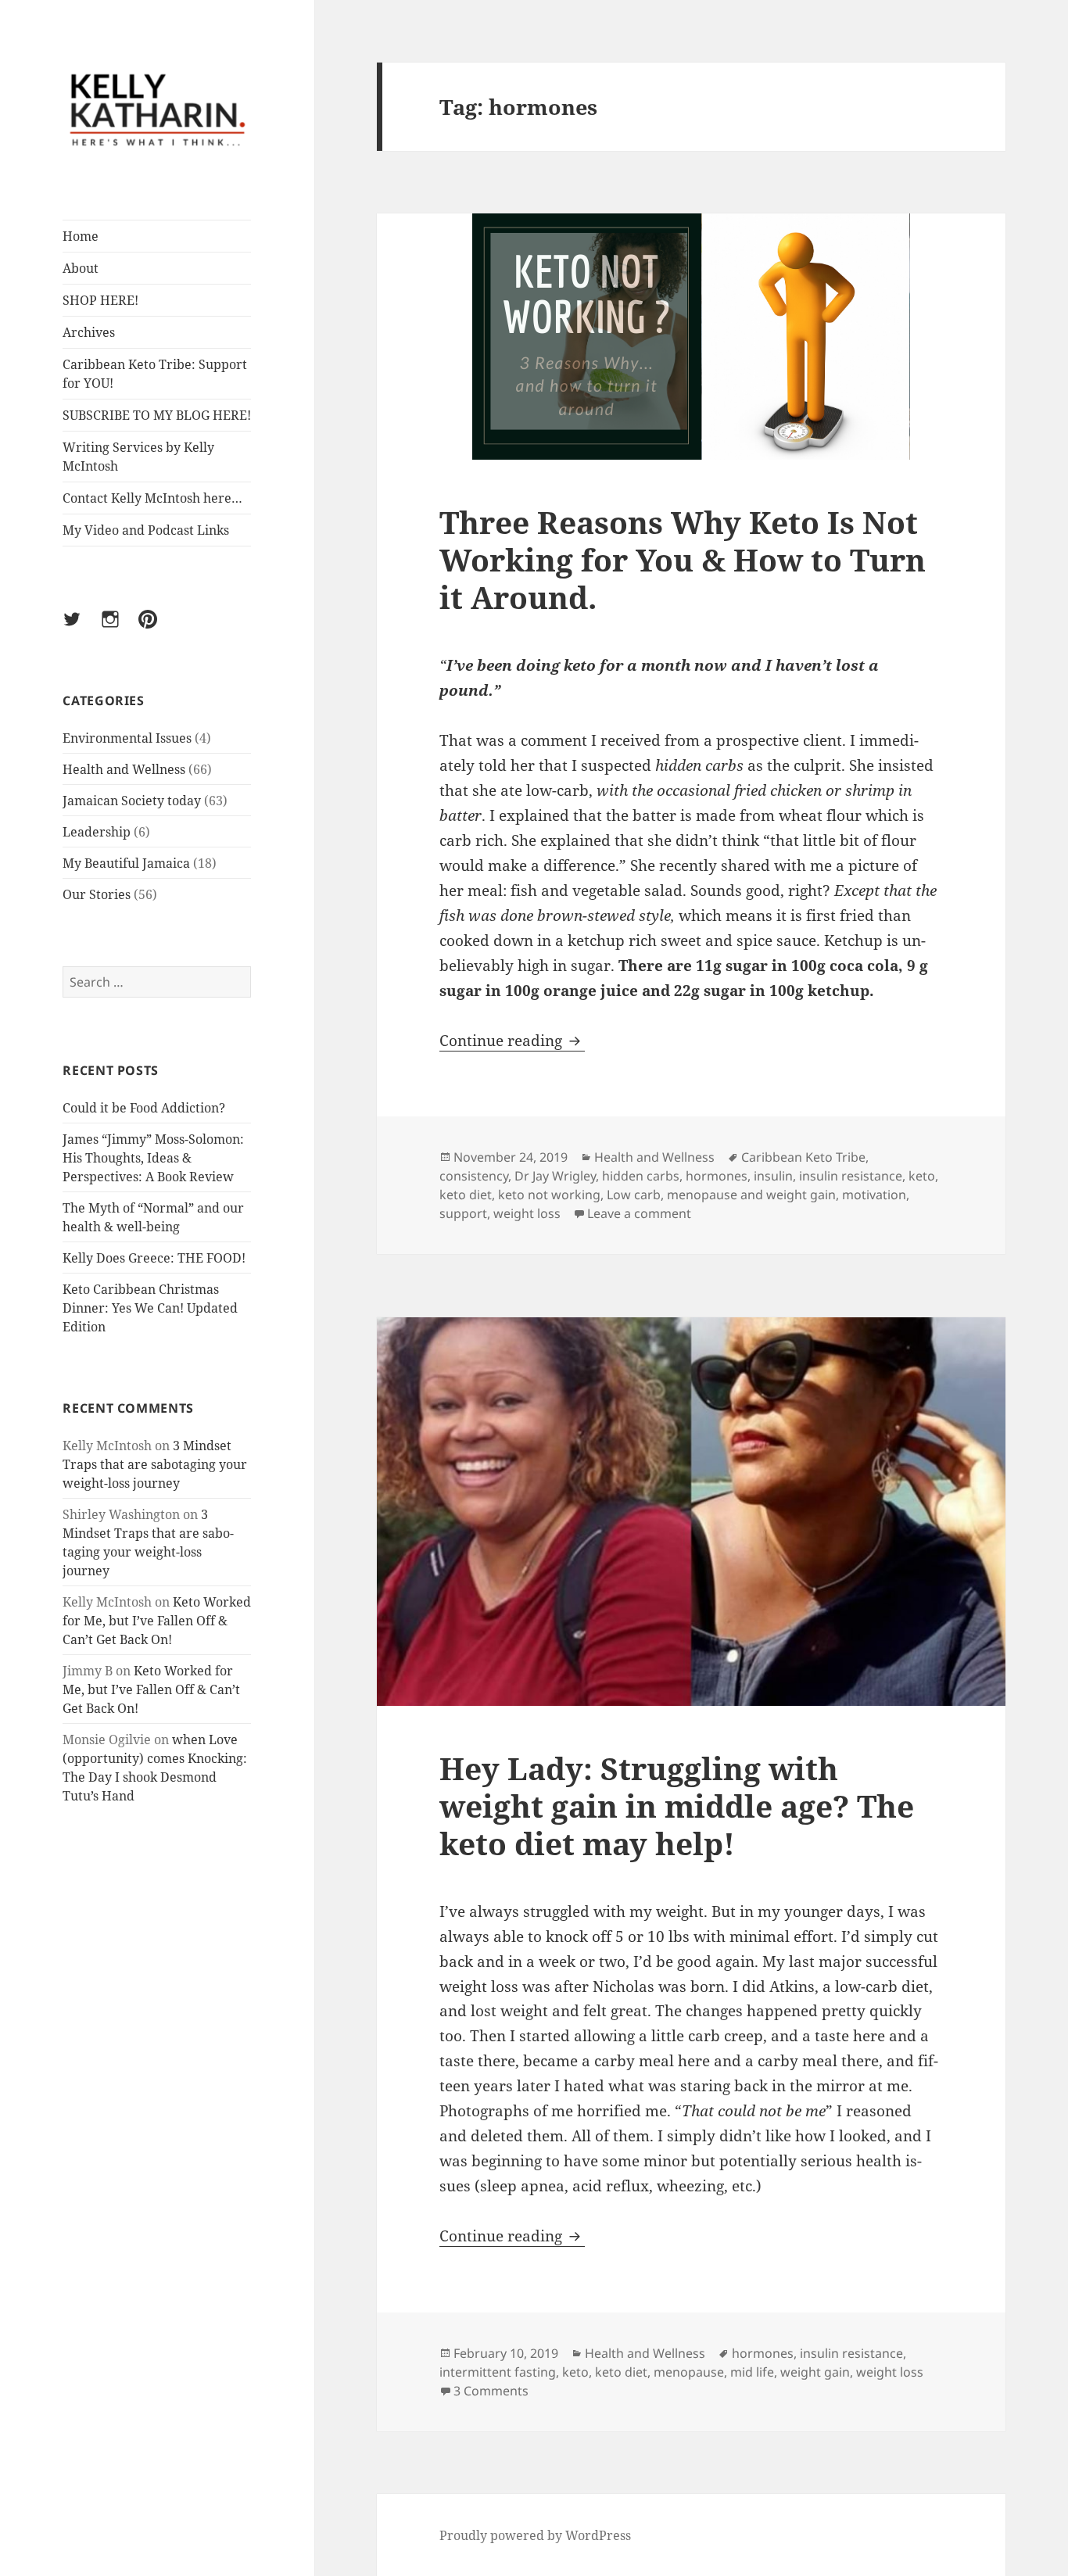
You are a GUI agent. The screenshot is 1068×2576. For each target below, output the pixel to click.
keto (922, 1176)
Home (81, 236)
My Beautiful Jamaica (126, 863)
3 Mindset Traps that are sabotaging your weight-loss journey (155, 1464)
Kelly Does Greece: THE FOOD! (154, 1258)
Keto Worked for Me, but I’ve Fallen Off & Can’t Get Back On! (157, 1621)
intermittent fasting (498, 2372)
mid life (752, 2372)
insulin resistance (851, 1176)
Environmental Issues (127, 738)
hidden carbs (641, 1176)
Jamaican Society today (132, 801)
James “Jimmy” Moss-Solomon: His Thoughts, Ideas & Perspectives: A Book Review (153, 1158)
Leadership (97, 832)
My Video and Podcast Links (146, 530)
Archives (89, 332)
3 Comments (491, 2391)
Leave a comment (639, 1213)
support (463, 1213)
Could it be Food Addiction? (144, 1108)
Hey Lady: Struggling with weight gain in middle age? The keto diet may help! (677, 1806)
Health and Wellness (124, 769)
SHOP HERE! (100, 300)
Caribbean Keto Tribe (803, 1157)
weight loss (527, 1213)
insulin (773, 1176)
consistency (474, 1176)
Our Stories (97, 894)
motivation (874, 1195)
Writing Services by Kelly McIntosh (138, 457)
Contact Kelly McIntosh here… (152, 498)
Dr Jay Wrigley (555, 1176)
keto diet (466, 1195)
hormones (717, 1176)
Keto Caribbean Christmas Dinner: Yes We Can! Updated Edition (150, 1308)
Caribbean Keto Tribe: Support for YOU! (155, 374)
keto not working (549, 1195)
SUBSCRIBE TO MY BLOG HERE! (157, 415)
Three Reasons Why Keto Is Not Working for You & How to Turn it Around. (683, 559)
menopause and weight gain (751, 1195)
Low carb (634, 1195)
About (81, 268)
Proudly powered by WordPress (535, 2535)
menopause (689, 2372)
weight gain (815, 2372)
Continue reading (512, 1041)
